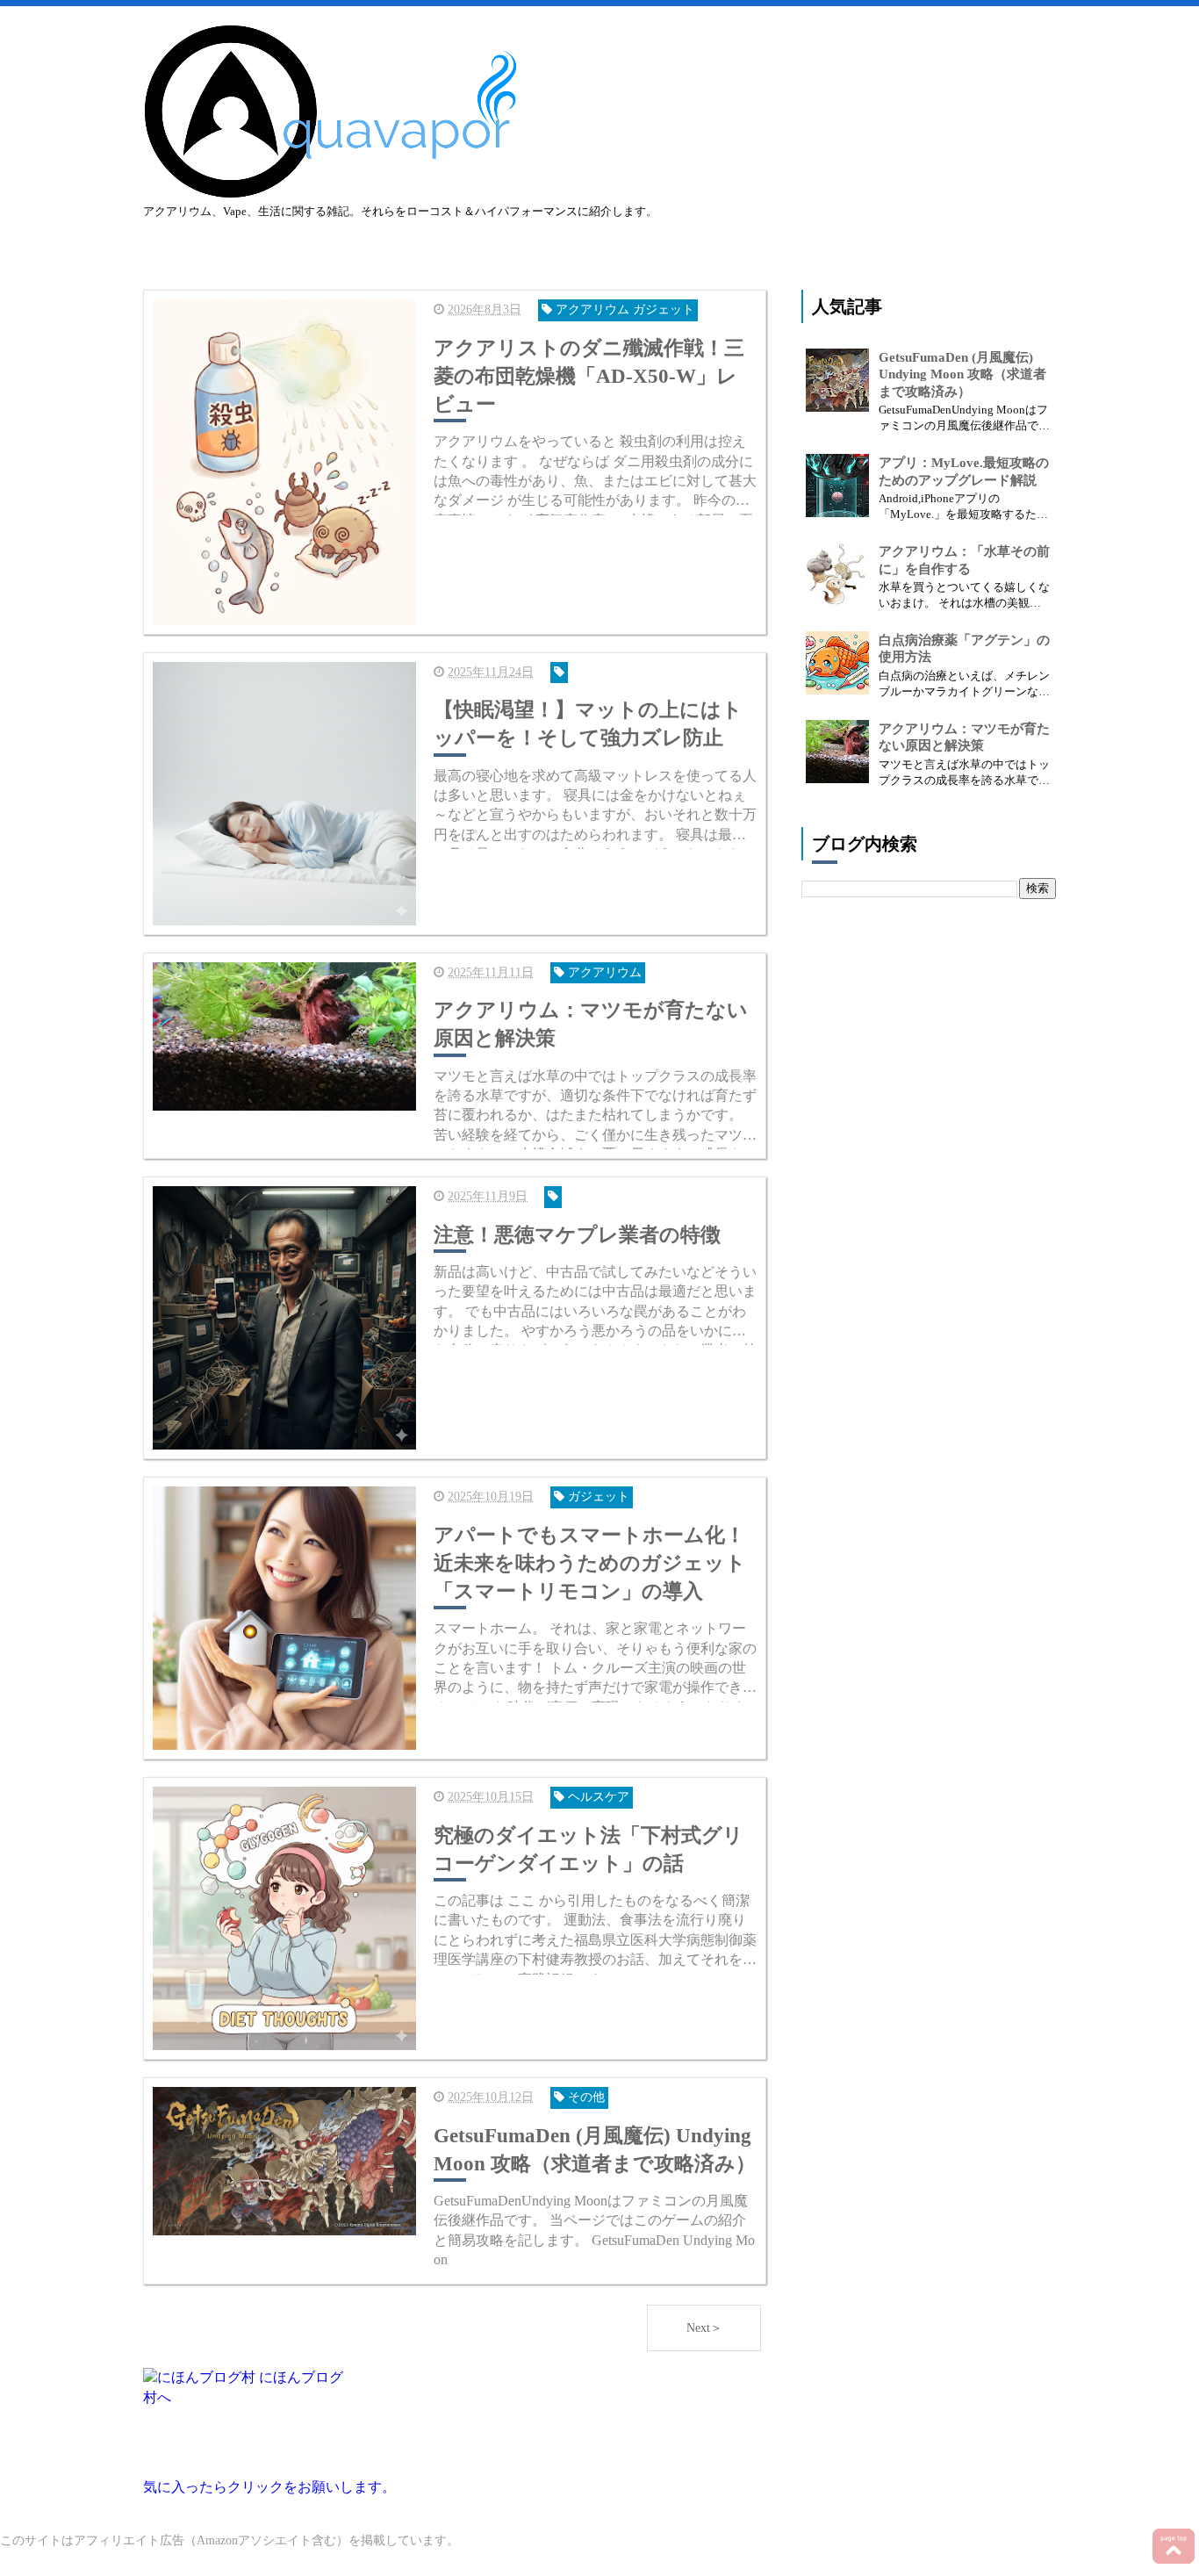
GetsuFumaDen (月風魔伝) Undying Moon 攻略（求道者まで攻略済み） (962, 374)
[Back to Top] (1174, 2546)
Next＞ (704, 2328)
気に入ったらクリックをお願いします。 (269, 2487)
